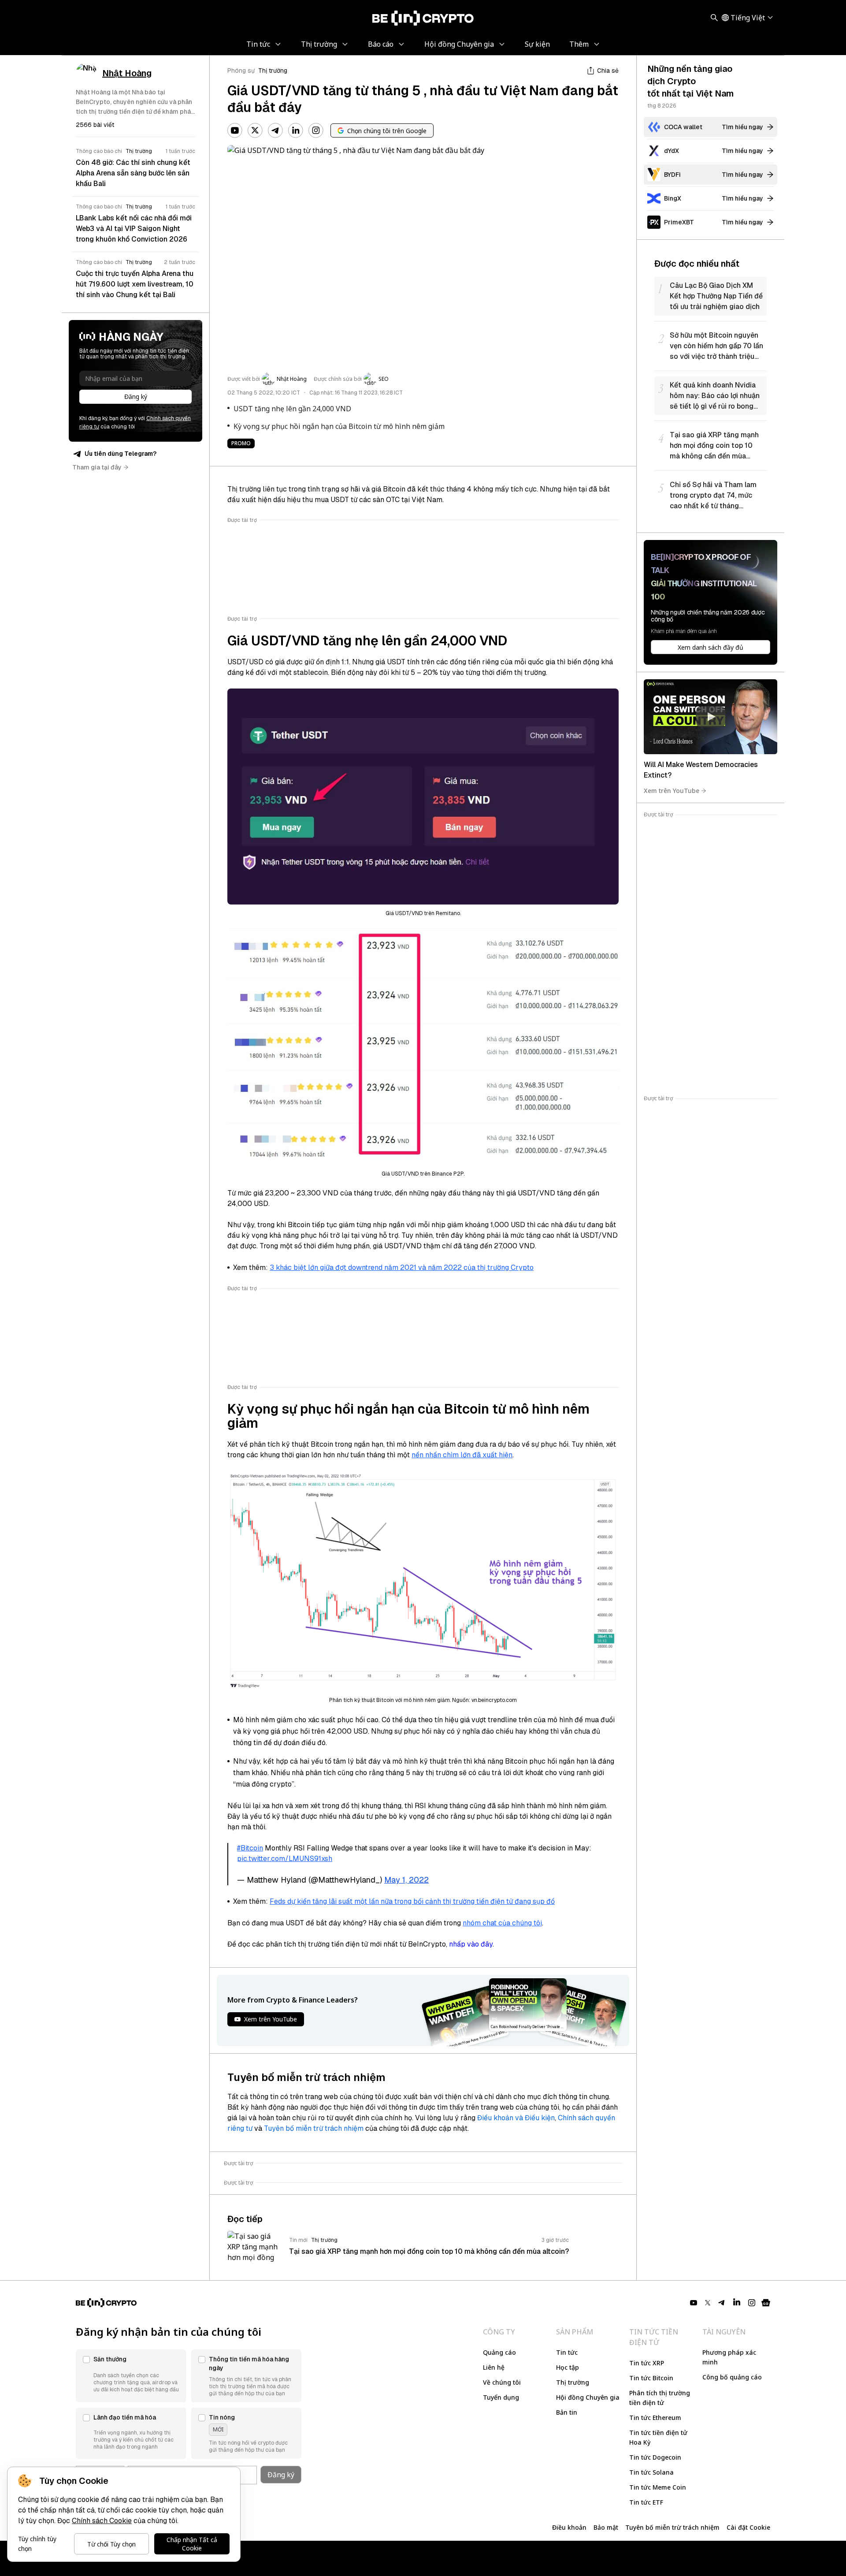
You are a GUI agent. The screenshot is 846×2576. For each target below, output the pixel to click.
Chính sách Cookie (102, 2521)
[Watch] (711, 717)
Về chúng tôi (502, 2382)
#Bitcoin (250, 1848)
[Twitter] (255, 130)
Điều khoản (569, 2527)
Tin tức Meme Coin (658, 2487)
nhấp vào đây (471, 1944)
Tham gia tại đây (97, 467)
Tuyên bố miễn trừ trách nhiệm (314, 2128)
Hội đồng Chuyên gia (588, 2397)
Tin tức (567, 2352)
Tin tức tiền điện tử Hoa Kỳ (658, 2437)
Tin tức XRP (647, 2363)
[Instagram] (316, 130)
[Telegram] (275, 130)
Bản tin (567, 2412)
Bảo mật (606, 2527)
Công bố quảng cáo (732, 2377)
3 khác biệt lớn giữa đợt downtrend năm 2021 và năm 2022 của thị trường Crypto (402, 1268)
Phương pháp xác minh (729, 2357)
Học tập (568, 2367)
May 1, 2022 (406, 1880)
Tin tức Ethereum (655, 2418)
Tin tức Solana (651, 2472)
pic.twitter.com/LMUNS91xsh (285, 1859)
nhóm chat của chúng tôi (502, 1923)
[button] (131, 2376)
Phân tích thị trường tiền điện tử (660, 2398)
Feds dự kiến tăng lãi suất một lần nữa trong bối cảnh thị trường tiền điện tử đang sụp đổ (412, 1901)
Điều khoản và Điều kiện (516, 2118)
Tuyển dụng (501, 2397)
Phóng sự (241, 71)
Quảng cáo (499, 2352)
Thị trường (273, 71)
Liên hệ (494, 2367)
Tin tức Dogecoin (655, 2457)
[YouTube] (235, 130)
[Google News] (766, 2303)
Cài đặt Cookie (748, 2527)
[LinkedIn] (296, 130)
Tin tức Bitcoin (651, 2378)
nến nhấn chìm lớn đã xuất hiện (462, 1455)
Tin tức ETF (646, 2502)
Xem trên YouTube (672, 791)
